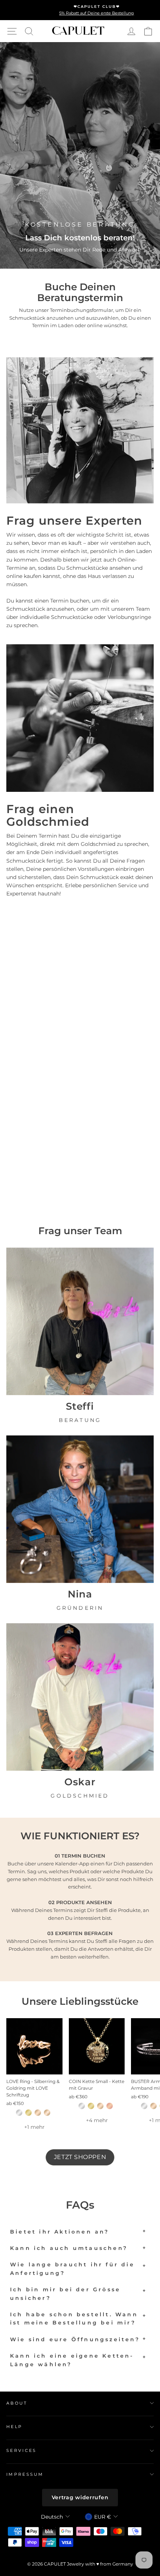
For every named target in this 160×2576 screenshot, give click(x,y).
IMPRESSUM (25, 2474)
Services (22, 2450)
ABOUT (17, 2403)
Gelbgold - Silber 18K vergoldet (28, 2113)
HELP (14, 2427)
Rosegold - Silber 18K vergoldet (110, 2106)
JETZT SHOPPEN (80, 2157)
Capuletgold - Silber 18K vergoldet (38, 2113)
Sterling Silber (19, 2113)
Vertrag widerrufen (80, 2497)
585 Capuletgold (47, 2113)
